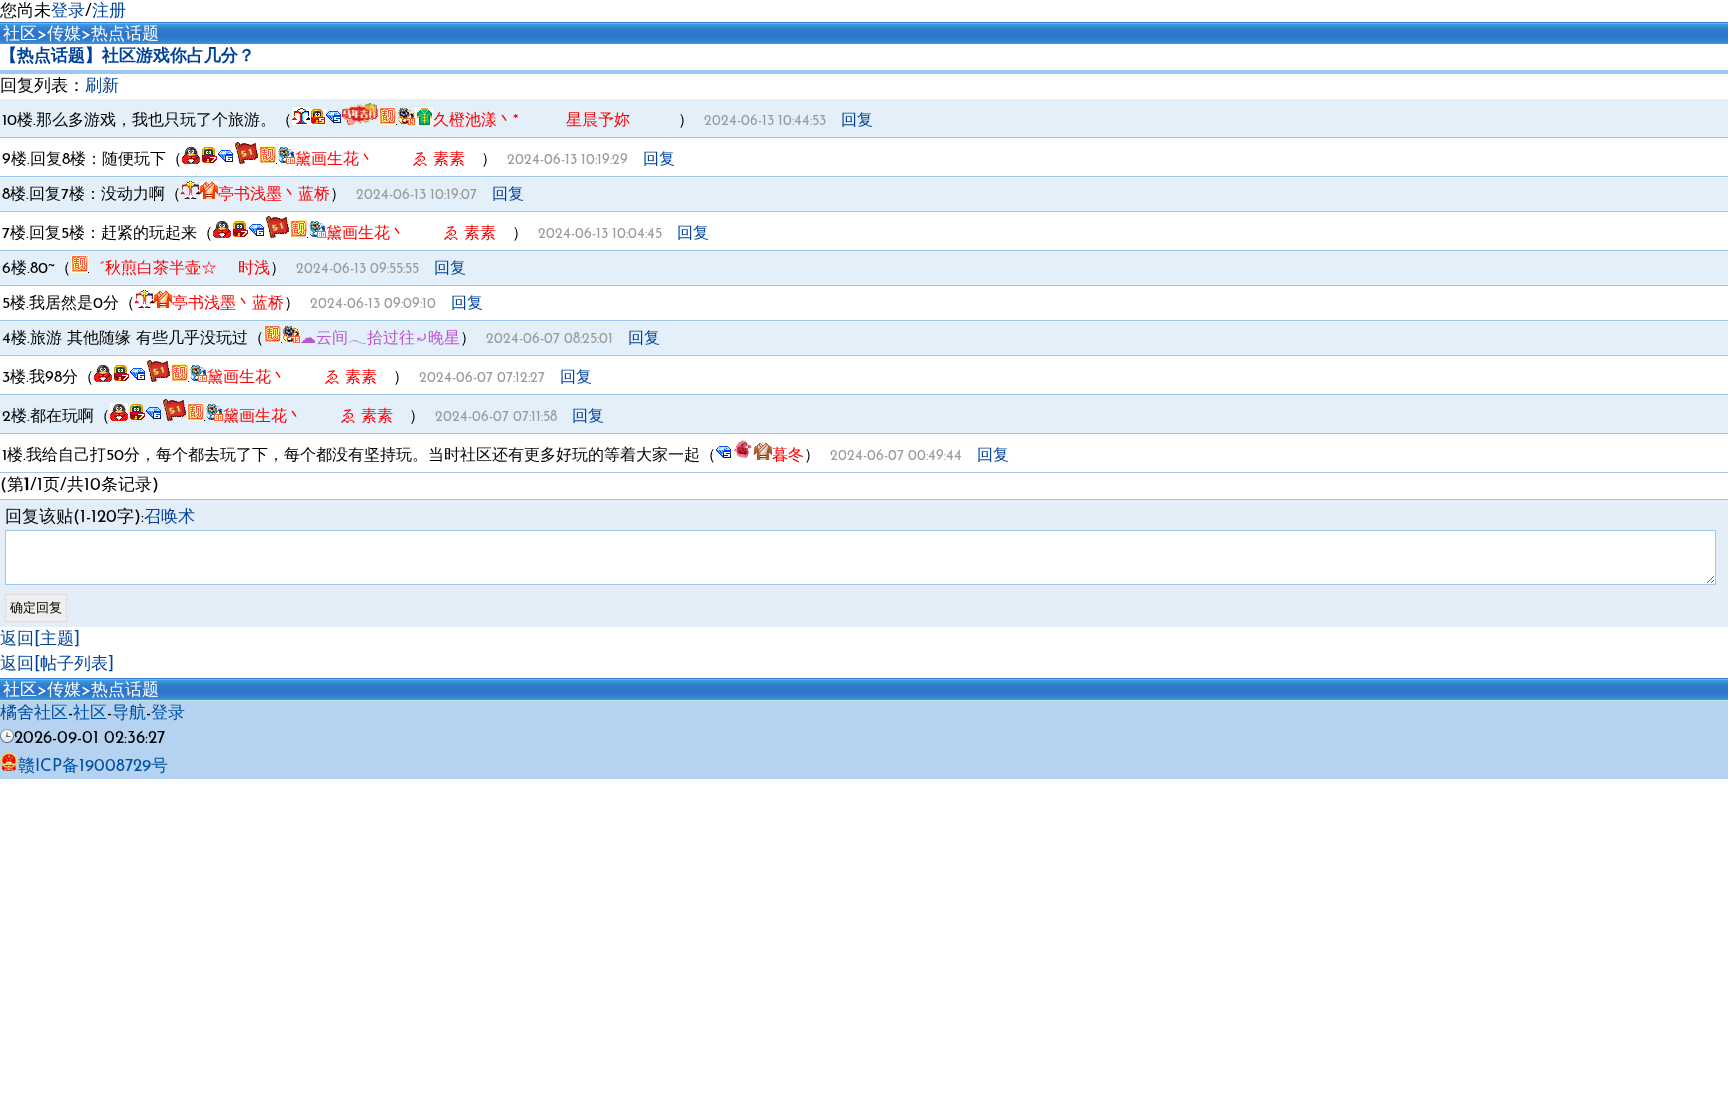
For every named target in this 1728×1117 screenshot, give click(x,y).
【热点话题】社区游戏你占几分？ (127, 56)
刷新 (102, 86)
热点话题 (125, 34)
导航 (129, 713)
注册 (109, 11)
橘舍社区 (34, 713)
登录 (68, 11)
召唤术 (169, 517)
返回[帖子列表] (57, 664)
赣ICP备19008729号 (93, 766)
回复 (857, 121)
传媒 (64, 34)
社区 (20, 34)
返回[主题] (40, 639)
